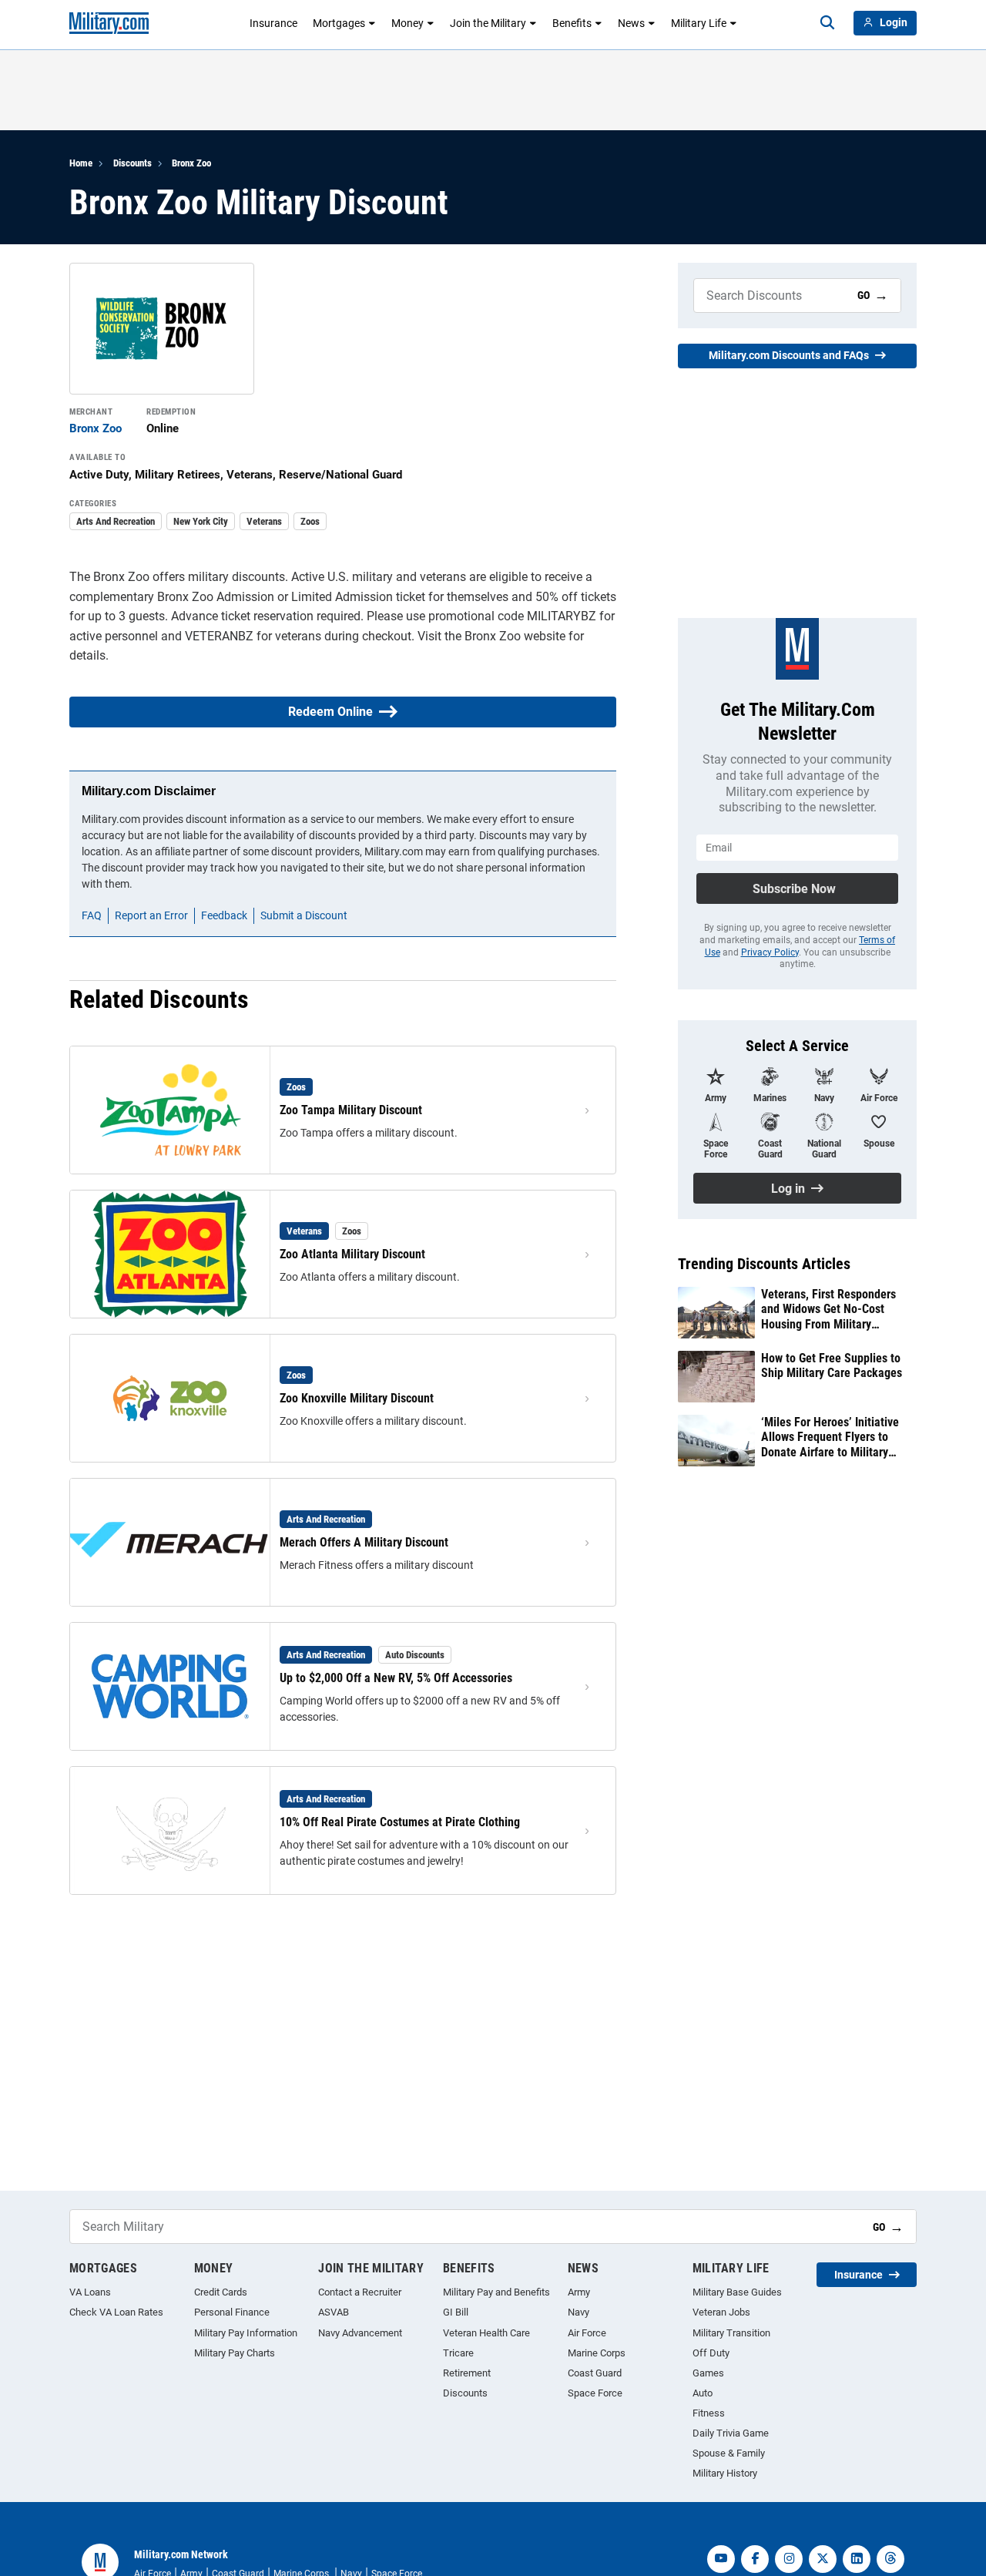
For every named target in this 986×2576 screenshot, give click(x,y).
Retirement (467, 2373)
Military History (725, 2473)
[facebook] (755, 2559)
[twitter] (823, 2559)
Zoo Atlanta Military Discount (352, 1254)
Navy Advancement (360, 2333)
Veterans (264, 521)
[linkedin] (857, 2559)
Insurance (273, 23)
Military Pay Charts (235, 2353)
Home (81, 163)
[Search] (827, 23)
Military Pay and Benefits (496, 2292)
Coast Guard (595, 2373)
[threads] (890, 2559)
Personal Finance (232, 2312)
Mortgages (339, 23)
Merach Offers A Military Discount (364, 1542)
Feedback (224, 915)
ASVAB (334, 2312)
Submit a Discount (304, 915)
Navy (579, 2312)
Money (407, 23)
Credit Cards (221, 2292)
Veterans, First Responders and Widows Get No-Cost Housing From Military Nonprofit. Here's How (828, 1309)
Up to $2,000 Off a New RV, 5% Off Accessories (396, 1678)
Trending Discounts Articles (764, 1264)
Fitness (709, 2413)
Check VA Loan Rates (116, 2312)
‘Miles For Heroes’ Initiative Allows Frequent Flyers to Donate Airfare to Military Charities (830, 1437)
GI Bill (456, 2312)
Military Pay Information (246, 2333)
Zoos (310, 521)
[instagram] (789, 2559)
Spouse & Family (729, 2453)
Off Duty (711, 2353)
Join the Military (488, 23)
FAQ (92, 915)
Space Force (595, 2393)
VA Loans (90, 2292)
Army (579, 2292)
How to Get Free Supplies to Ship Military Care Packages (832, 1365)
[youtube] (721, 2559)
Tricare (458, 2353)
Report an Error (151, 915)
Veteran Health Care (486, 2333)
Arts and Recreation (116, 521)
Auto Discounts (415, 1655)
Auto (703, 2393)
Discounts (132, 163)
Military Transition (731, 2333)
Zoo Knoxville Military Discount (357, 1398)
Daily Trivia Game (731, 2433)
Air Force (587, 2333)
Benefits (572, 23)
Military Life (699, 23)
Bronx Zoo (191, 163)
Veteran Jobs (721, 2312)
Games (708, 2373)
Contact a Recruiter (360, 2292)
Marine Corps (597, 2353)
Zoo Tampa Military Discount (351, 1110)
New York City (201, 521)
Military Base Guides (737, 2292)
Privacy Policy (770, 952)
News (631, 23)
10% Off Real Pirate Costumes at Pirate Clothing (400, 1822)
